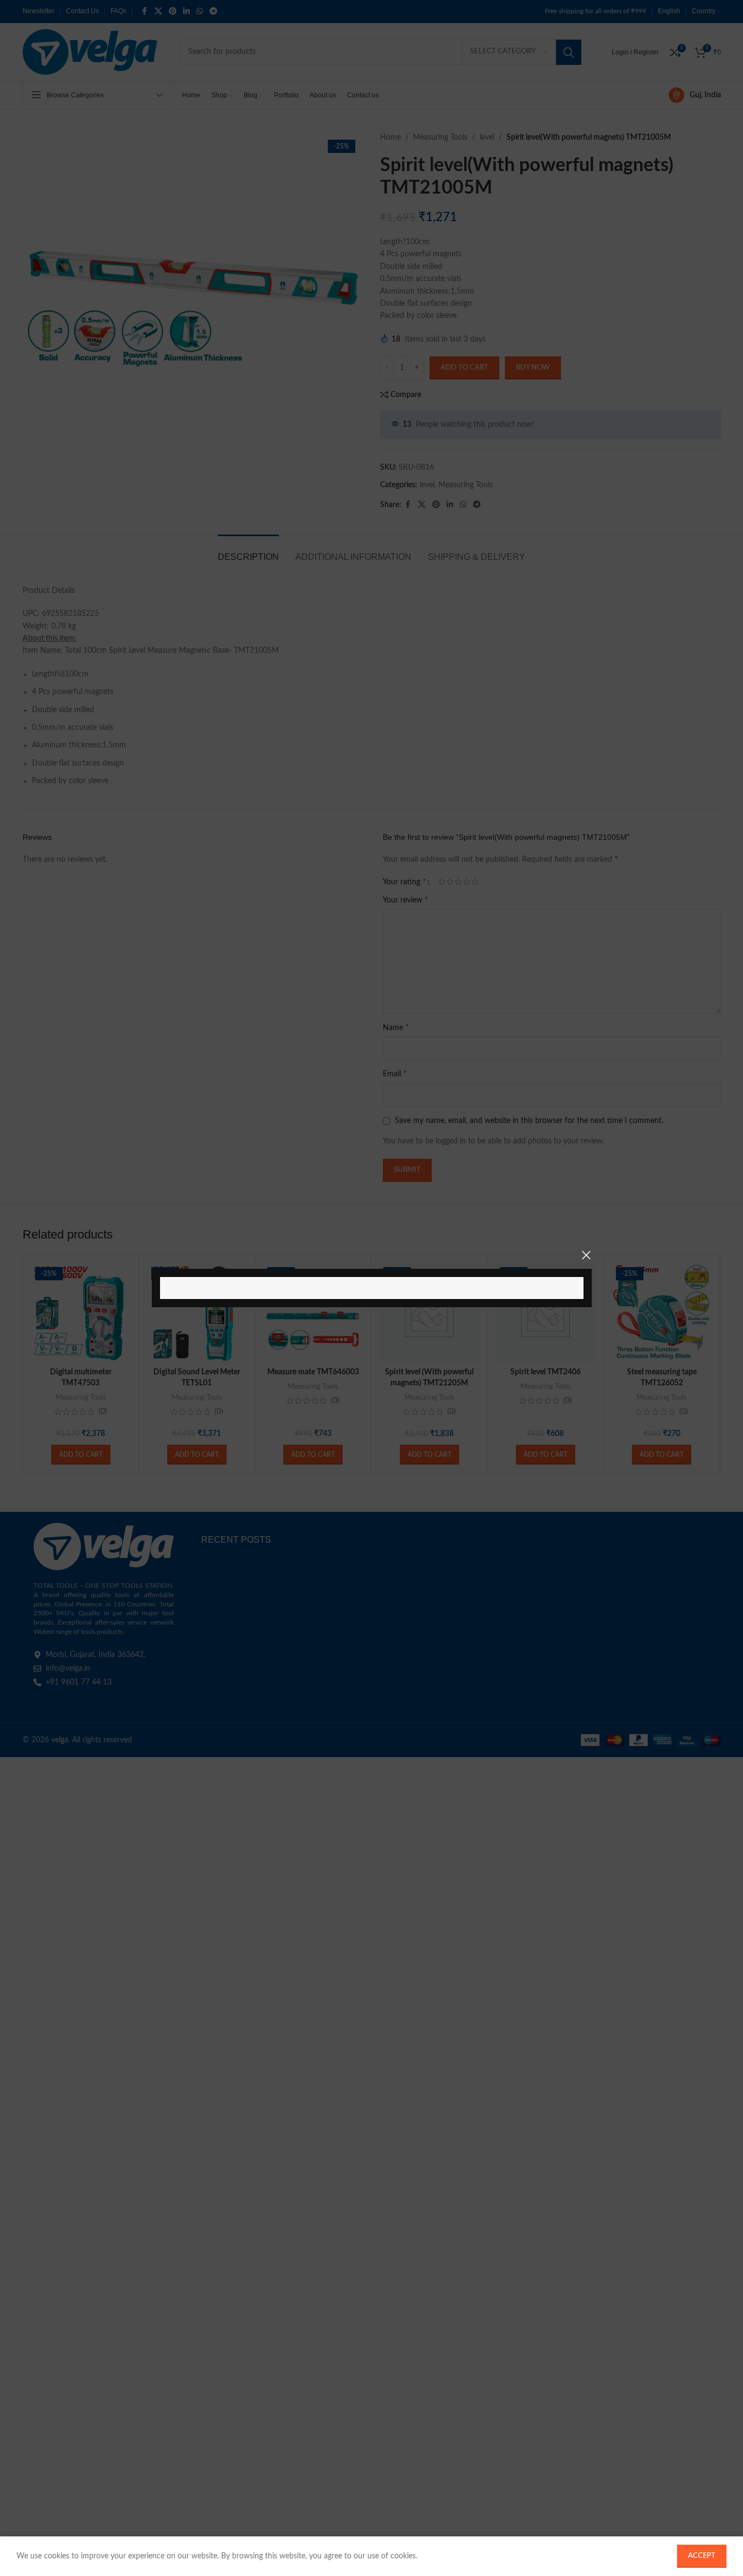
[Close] (586, 1255)
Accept (702, 2556)
